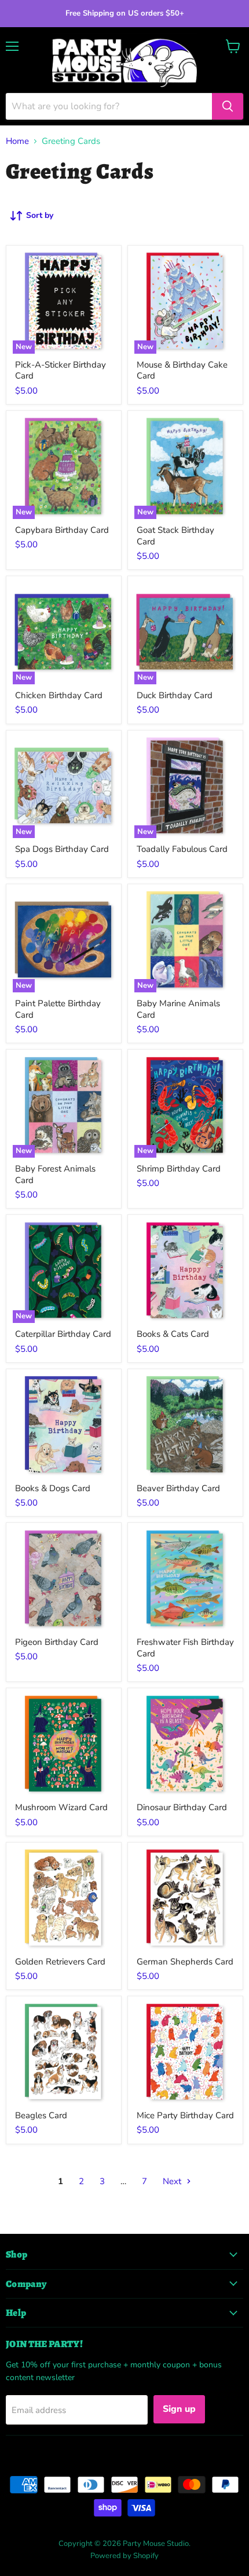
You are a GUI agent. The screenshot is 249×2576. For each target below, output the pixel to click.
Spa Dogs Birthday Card (62, 849)
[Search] (228, 106)
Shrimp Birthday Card (179, 1169)
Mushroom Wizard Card (61, 1807)
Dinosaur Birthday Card (182, 1807)
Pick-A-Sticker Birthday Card (61, 370)
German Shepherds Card (185, 1962)
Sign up (179, 2409)
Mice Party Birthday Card (185, 2115)
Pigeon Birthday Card (57, 1642)
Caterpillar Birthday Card (63, 1334)
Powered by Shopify (124, 2556)
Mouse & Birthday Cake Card (182, 370)
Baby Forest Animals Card (55, 1174)
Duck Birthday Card (175, 695)
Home (17, 141)
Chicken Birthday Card (59, 695)
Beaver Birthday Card (178, 1488)
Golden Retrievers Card (60, 1962)
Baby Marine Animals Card (178, 1009)
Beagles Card (41, 2115)
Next (173, 2181)
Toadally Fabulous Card (182, 849)
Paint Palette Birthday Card (58, 1009)
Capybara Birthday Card (62, 530)
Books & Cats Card (173, 1334)
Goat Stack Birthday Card (175, 536)
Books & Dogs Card (53, 1488)
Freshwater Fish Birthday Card (185, 1648)
